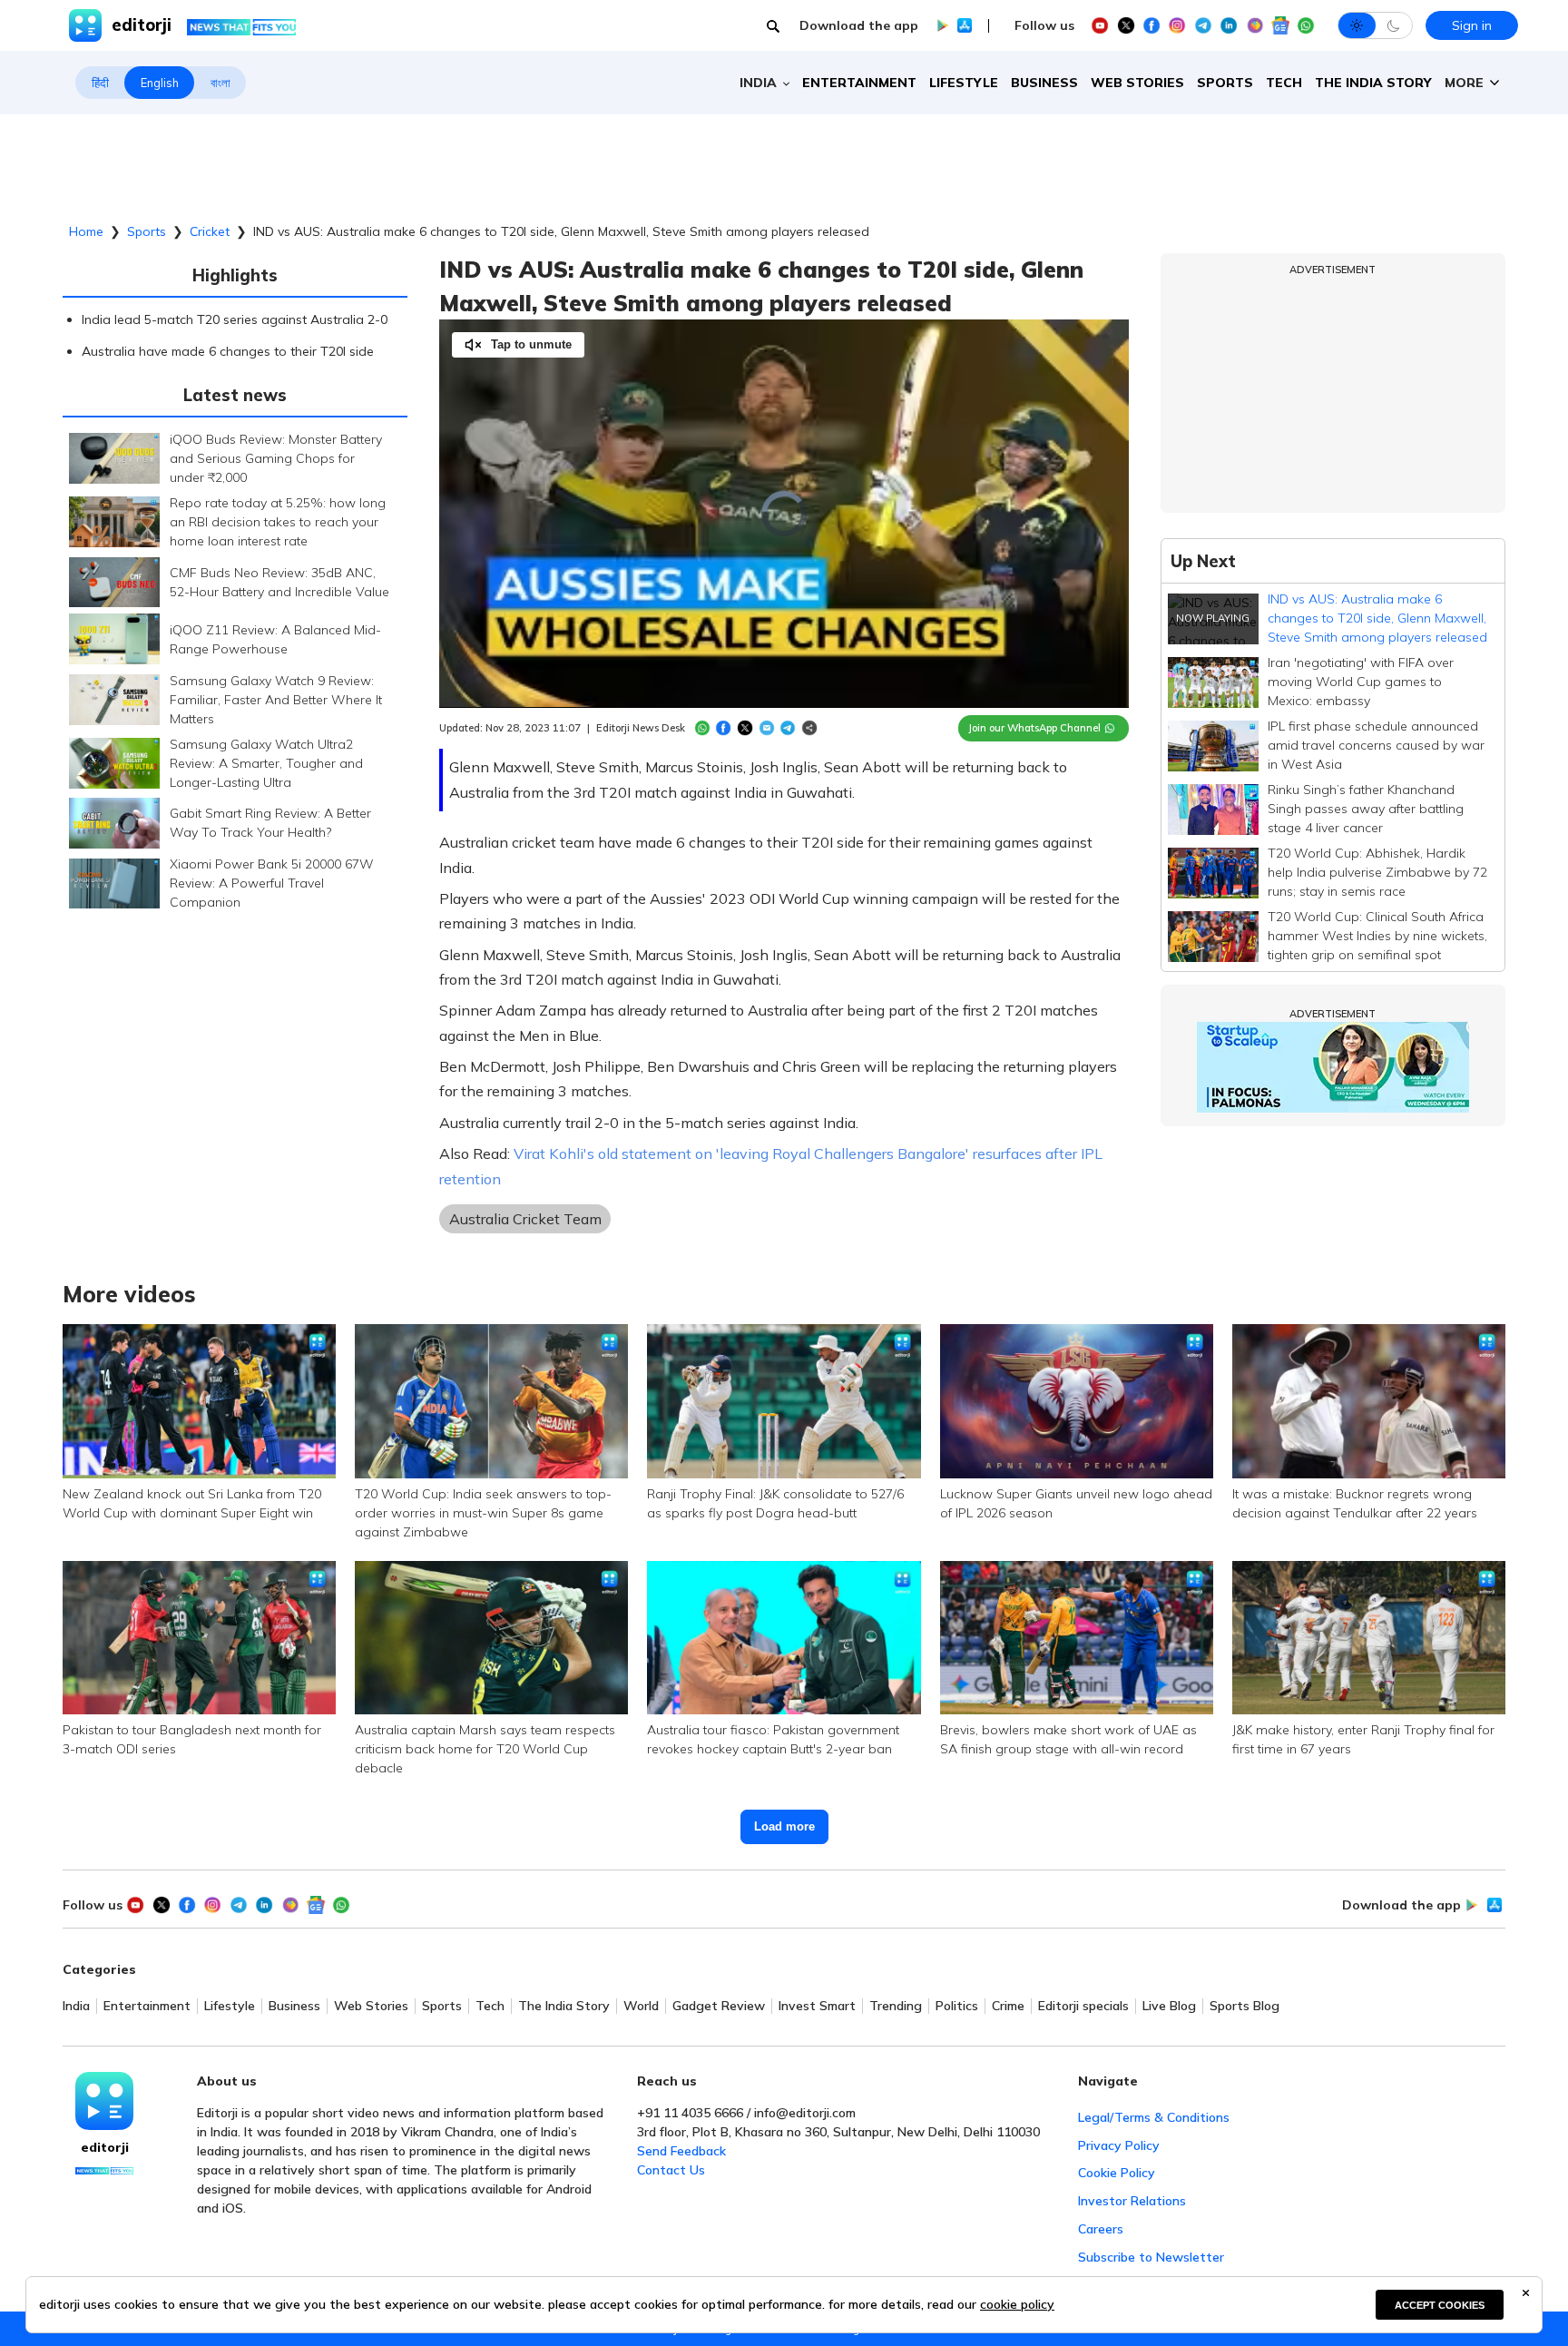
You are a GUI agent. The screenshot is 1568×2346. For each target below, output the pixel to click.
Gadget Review (719, 2006)
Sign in (1472, 25)
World (641, 2006)
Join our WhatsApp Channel (1034, 728)
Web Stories (1137, 83)
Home (86, 231)
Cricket (210, 231)
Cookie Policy (1117, 2173)
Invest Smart (817, 2006)
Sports (1225, 83)
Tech (1284, 83)
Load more (784, 1826)
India (76, 2006)
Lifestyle (964, 83)
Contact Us (671, 2170)
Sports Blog (1245, 2006)
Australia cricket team (525, 1219)
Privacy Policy (1119, 2145)
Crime (1008, 2006)
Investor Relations (1132, 2201)
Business (1044, 83)
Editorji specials (1083, 2006)
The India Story (1373, 83)
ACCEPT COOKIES (1440, 2305)
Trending (896, 2006)
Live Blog (1169, 2006)
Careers (1101, 2229)
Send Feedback (681, 2151)
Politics (957, 2006)
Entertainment (859, 83)
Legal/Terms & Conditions (1154, 2117)
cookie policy (1017, 2304)
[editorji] (104, 2101)
